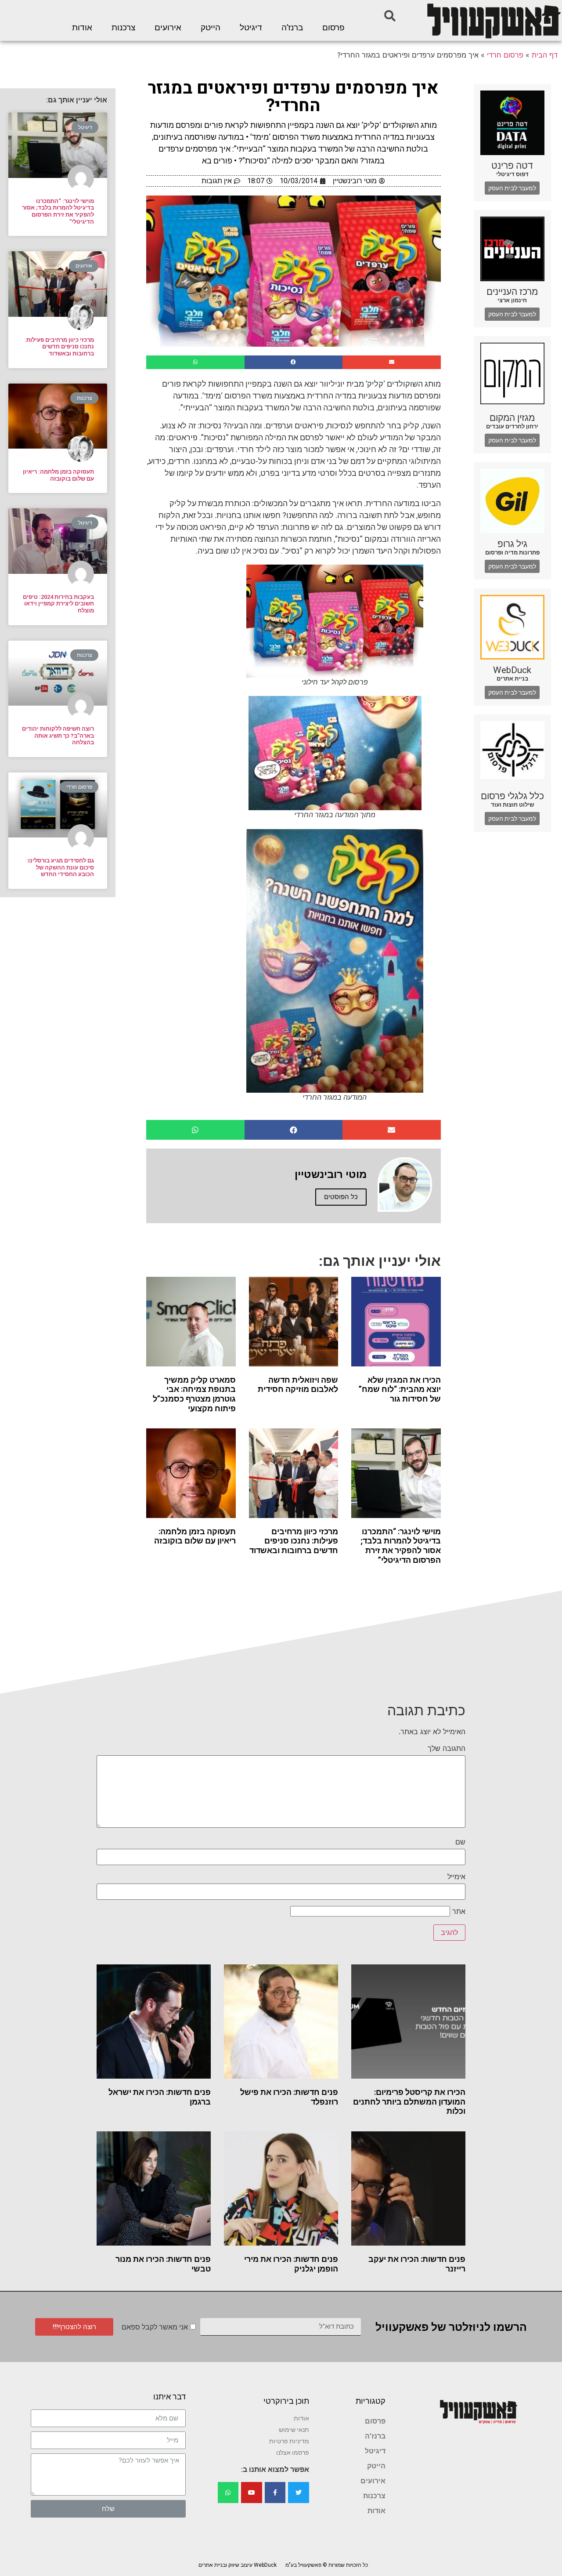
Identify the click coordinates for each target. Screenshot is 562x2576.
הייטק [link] (211, 28)
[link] (493, 20)
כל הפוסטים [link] (341, 1197)
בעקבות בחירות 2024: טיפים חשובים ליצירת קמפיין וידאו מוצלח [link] (58, 604)
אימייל (456, 1877)
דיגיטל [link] (251, 28)
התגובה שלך (447, 1748)
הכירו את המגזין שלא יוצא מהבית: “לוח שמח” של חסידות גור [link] (400, 1389)
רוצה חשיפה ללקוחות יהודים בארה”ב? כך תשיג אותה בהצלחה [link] (58, 735)
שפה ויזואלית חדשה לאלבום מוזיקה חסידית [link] (298, 1385)
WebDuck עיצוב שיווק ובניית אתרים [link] (238, 2565)
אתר (459, 1911)
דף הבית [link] (545, 55)
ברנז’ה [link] (292, 28)
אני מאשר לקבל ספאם (155, 2327)
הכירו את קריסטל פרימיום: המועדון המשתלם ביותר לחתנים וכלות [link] (409, 2101)
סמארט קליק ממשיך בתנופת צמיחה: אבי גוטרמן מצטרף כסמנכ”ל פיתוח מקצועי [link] (194, 1394)
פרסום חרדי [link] (505, 55)
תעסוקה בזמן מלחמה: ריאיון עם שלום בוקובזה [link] (195, 1536)
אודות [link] (82, 28)
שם (460, 1842)
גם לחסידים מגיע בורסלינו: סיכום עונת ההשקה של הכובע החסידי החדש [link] (60, 867)
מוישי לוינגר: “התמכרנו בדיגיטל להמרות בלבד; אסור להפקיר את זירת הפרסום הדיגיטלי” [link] (401, 1546)
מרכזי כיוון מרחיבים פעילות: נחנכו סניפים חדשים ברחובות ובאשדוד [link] (294, 1541)
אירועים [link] (168, 28)
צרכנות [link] (123, 28)
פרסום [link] (333, 28)
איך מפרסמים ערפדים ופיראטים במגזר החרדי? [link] (293, 97)
